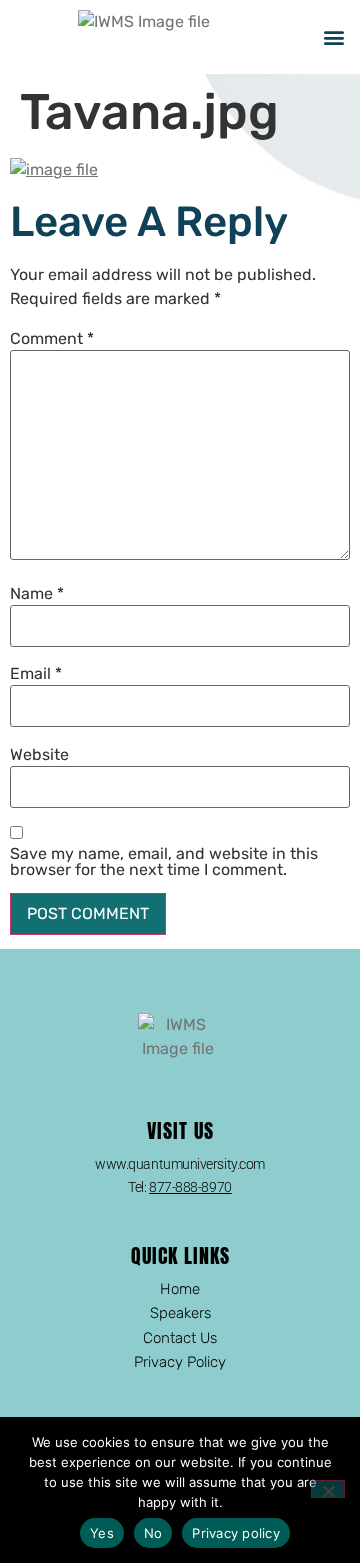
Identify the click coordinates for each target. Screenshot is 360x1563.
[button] (333, 37)
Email (36, 674)
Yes (102, 1533)
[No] (328, 1489)
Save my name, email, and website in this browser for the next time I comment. (164, 862)
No (153, 1533)
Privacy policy (236, 1533)
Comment (52, 339)
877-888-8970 (190, 1187)
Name (37, 594)
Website (39, 755)
